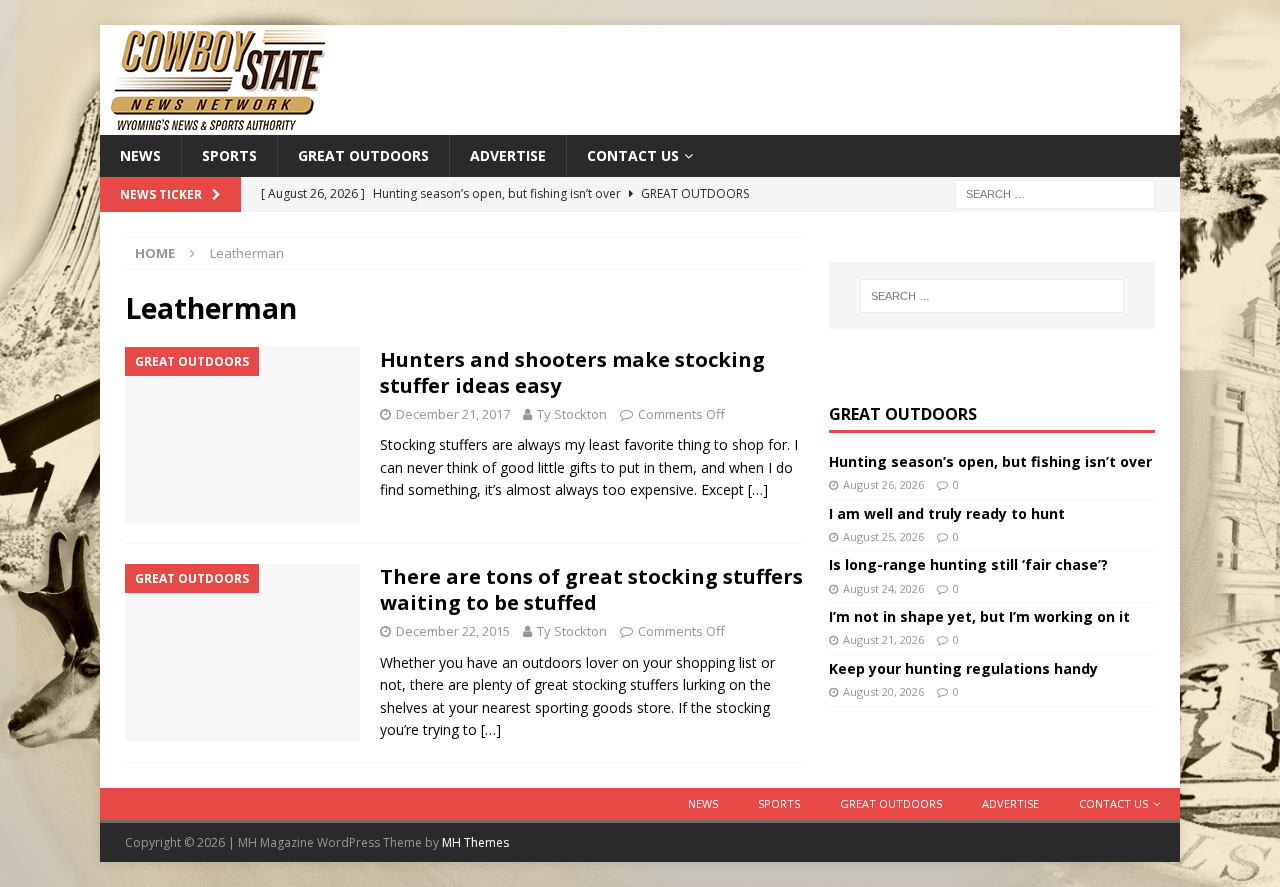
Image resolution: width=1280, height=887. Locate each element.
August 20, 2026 (883, 691)
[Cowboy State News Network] (220, 123)
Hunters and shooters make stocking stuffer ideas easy (572, 372)
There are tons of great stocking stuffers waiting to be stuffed (591, 589)
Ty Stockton (572, 414)
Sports (229, 155)
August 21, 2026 (883, 639)
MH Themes (475, 842)
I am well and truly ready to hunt (947, 513)
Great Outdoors (363, 155)
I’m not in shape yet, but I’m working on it (979, 616)
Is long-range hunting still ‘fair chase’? (968, 564)
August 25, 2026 (883, 536)
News (140, 155)
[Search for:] (1055, 193)
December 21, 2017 (453, 414)
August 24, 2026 (883, 588)
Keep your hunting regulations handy (963, 668)
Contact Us (633, 155)
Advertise (508, 155)
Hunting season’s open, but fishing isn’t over (990, 461)
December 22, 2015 (453, 631)
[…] (758, 489)
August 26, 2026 (883, 484)
